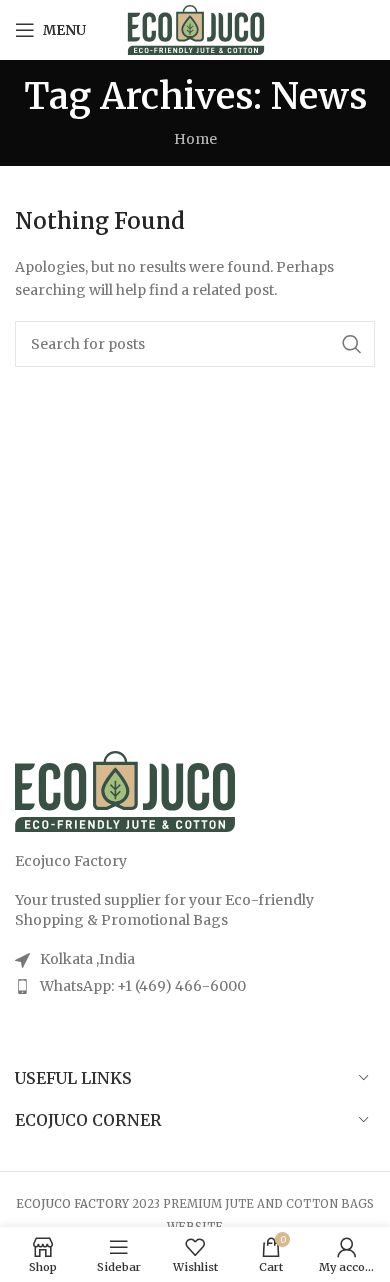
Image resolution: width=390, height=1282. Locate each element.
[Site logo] (196, 29)
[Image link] (125, 790)
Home (195, 139)
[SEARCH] (352, 344)
